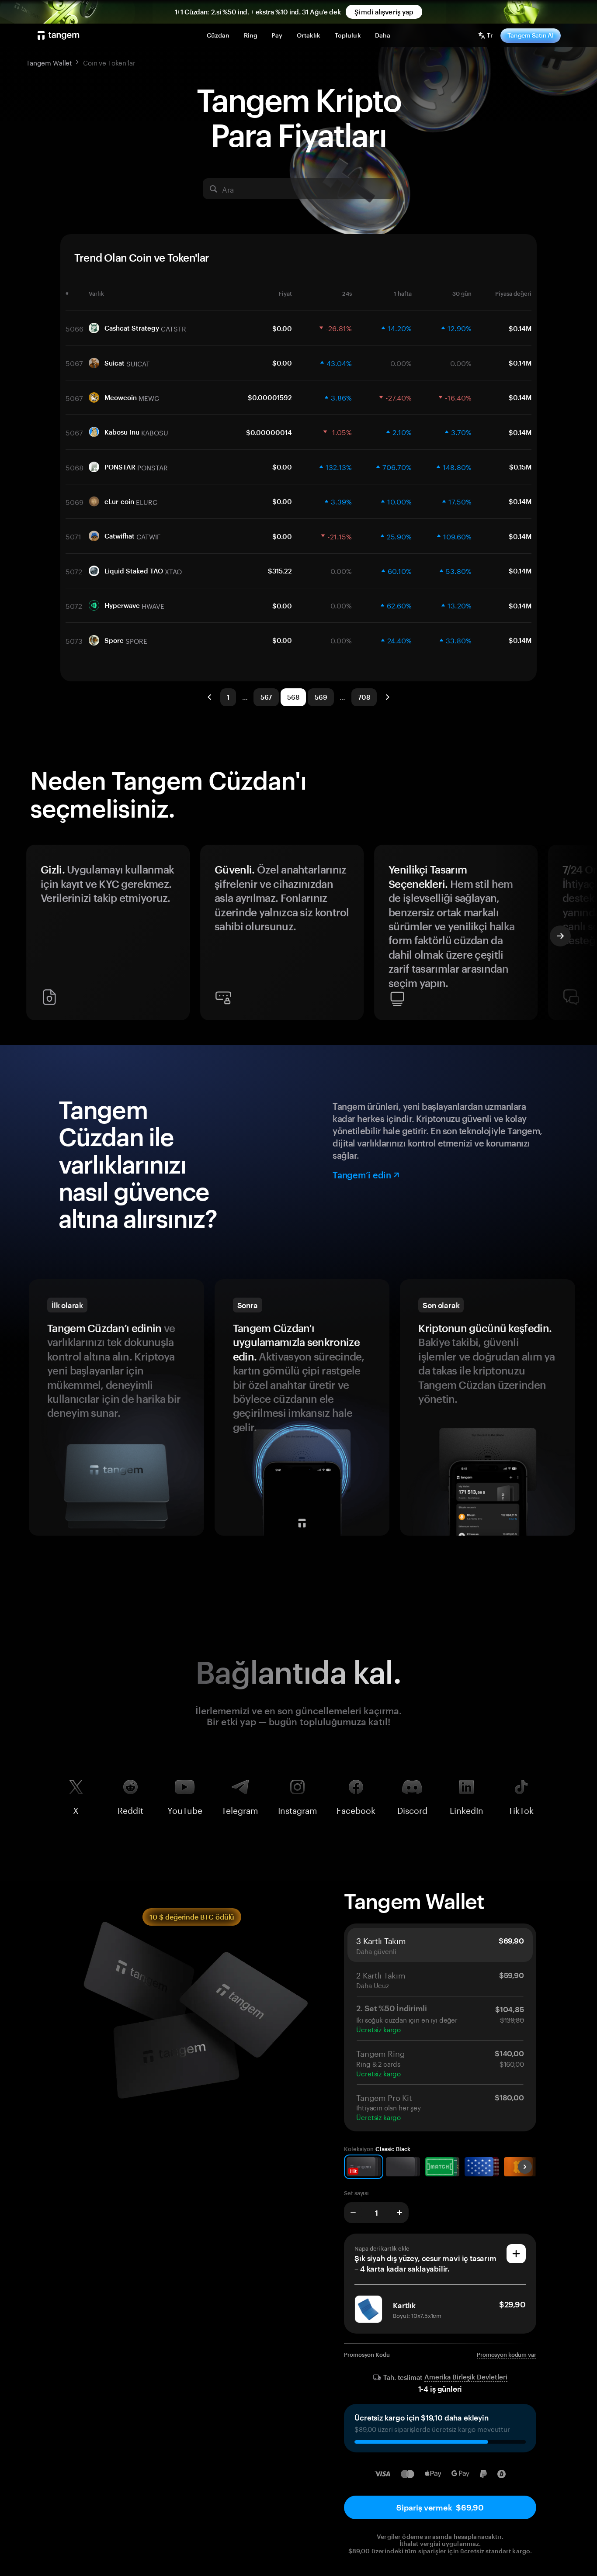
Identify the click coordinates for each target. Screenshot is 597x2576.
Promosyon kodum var (507, 2355)
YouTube (185, 1809)
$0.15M (520, 467)
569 (321, 697)
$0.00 (282, 328)
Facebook (356, 1809)
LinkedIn (467, 1809)
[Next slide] (560, 936)
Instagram (298, 1809)
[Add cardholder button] (516, 2254)
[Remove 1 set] (353, 2213)
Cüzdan (218, 35)
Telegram (240, 1809)
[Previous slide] (37, 936)
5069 (75, 501)
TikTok (521, 1809)
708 (364, 697)
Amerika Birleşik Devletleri (466, 2377)
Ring (251, 35)
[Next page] (387, 697)
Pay (277, 35)
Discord (412, 1809)
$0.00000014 (269, 432)
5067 (74, 363)
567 (266, 697)
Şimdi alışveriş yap (384, 12)
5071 (73, 536)
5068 (75, 467)
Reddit (130, 1809)
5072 (74, 571)
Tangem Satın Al (531, 35)
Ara (228, 189)
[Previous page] (210, 697)
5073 (74, 640)
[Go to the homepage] (59, 35)
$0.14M (520, 328)
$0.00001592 (270, 397)
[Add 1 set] (399, 2213)
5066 (75, 328)
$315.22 (280, 571)
